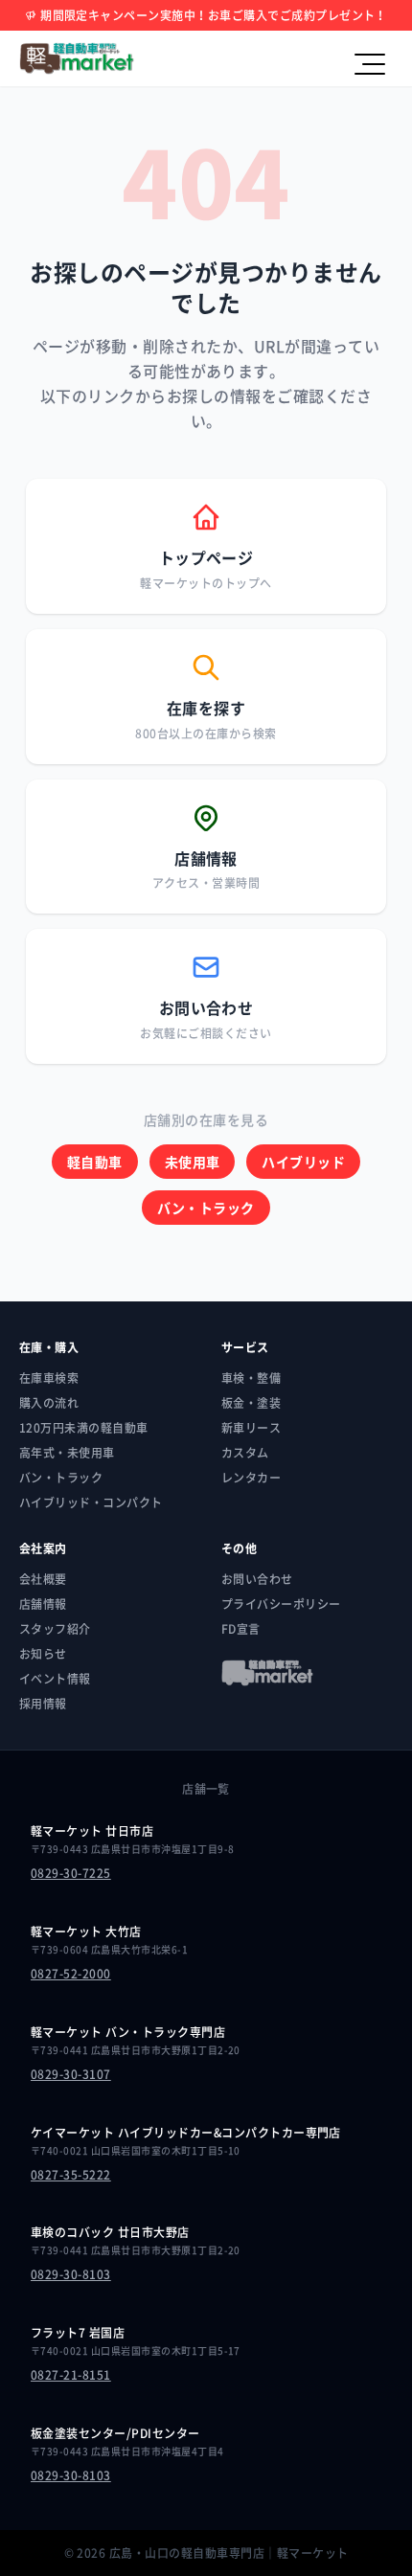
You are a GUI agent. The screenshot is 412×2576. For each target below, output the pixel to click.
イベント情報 (55, 1679)
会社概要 (43, 1579)
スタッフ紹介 (55, 1629)
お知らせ (43, 1654)
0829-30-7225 (71, 1873)
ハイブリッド (303, 1162)
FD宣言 (241, 1629)
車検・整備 (251, 1378)
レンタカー (251, 1478)
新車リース (251, 1428)
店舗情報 (43, 1604)
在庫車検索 (49, 1378)
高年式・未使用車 (67, 1453)
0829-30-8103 (71, 2274)
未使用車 (193, 1162)
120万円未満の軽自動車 (84, 1428)
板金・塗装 (251, 1403)
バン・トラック (206, 1208)
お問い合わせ (257, 1579)
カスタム (245, 1453)
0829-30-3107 (71, 2074)
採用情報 (43, 1704)
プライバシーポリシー (281, 1604)
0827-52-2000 (71, 1974)
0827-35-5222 (71, 2175)
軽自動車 (95, 1162)
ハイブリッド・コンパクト (91, 1503)
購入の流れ (49, 1403)
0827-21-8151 (71, 2375)
